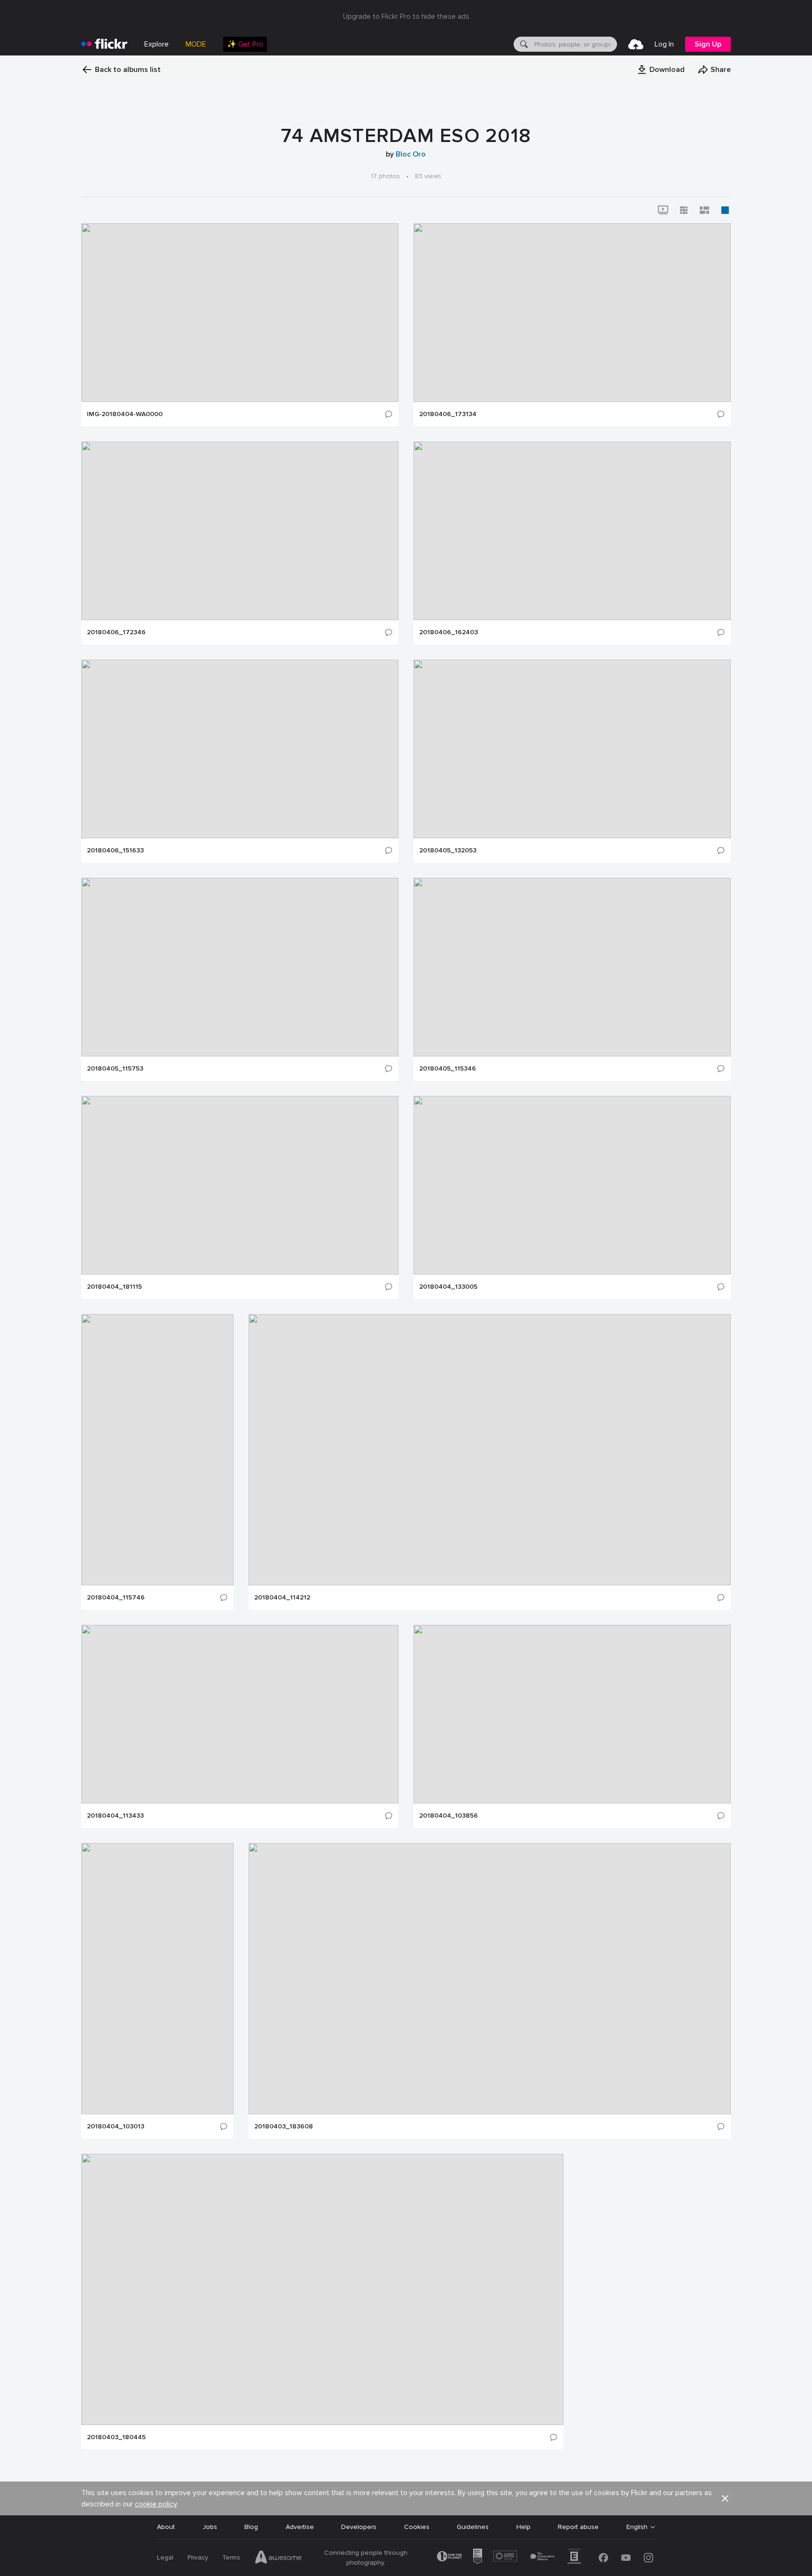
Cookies (417, 2527)
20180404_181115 (114, 1287)
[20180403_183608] (490, 1979)
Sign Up (708, 44)
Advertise (300, 2527)
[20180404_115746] (157, 1450)
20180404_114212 (282, 1598)
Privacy (198, 2557)
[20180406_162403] (572, 531)
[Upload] (636, 44)
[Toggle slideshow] (663, 210)
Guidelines (473, 2527)
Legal (165, 2557)
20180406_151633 (115, 851)
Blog (251, 2527)
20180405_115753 (115, 1069)
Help (523, 2527)
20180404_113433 (115, 1816)
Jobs (210, 2527)
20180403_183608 (284, 2127)
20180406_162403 (449, 632)
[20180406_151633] (240, 749)
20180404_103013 (116, 2127)
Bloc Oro (411, 154)
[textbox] (575, 44)
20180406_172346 (116, 632)
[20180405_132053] (572, 749)
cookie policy (156, 2504)
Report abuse (578, 2527)
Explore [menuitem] (156, 44)
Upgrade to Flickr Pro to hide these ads (406, 16)
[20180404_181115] (240, 1185)
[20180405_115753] (240, 967)
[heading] (104, 44)
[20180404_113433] (240, 1714)
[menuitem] (245, 44)
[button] (661, 70)
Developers (359, 2527)
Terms (231, 2557)
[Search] (523, 44)
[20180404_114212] (490, 1450)
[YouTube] (626, 2558)
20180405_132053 (448, 851)
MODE (196, 44)
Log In (664, 44)
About (166, 2527)
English (637, 2527)
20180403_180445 (116, 2437)
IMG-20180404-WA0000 (125, 414)
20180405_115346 (448, 1069)
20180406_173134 (448, 414)
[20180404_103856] (572, 1714)
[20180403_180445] (322, 2289)
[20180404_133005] (572, 1185)
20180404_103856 (449, 1816)
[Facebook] (603, 2558)
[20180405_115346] (572, 967)
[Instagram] (648, 2558)
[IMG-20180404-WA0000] (240, 313)
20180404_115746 (116, 1598)
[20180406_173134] (572, 313)
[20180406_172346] (240, 531)
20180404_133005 (448, 1287)
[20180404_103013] (157, 1979)
